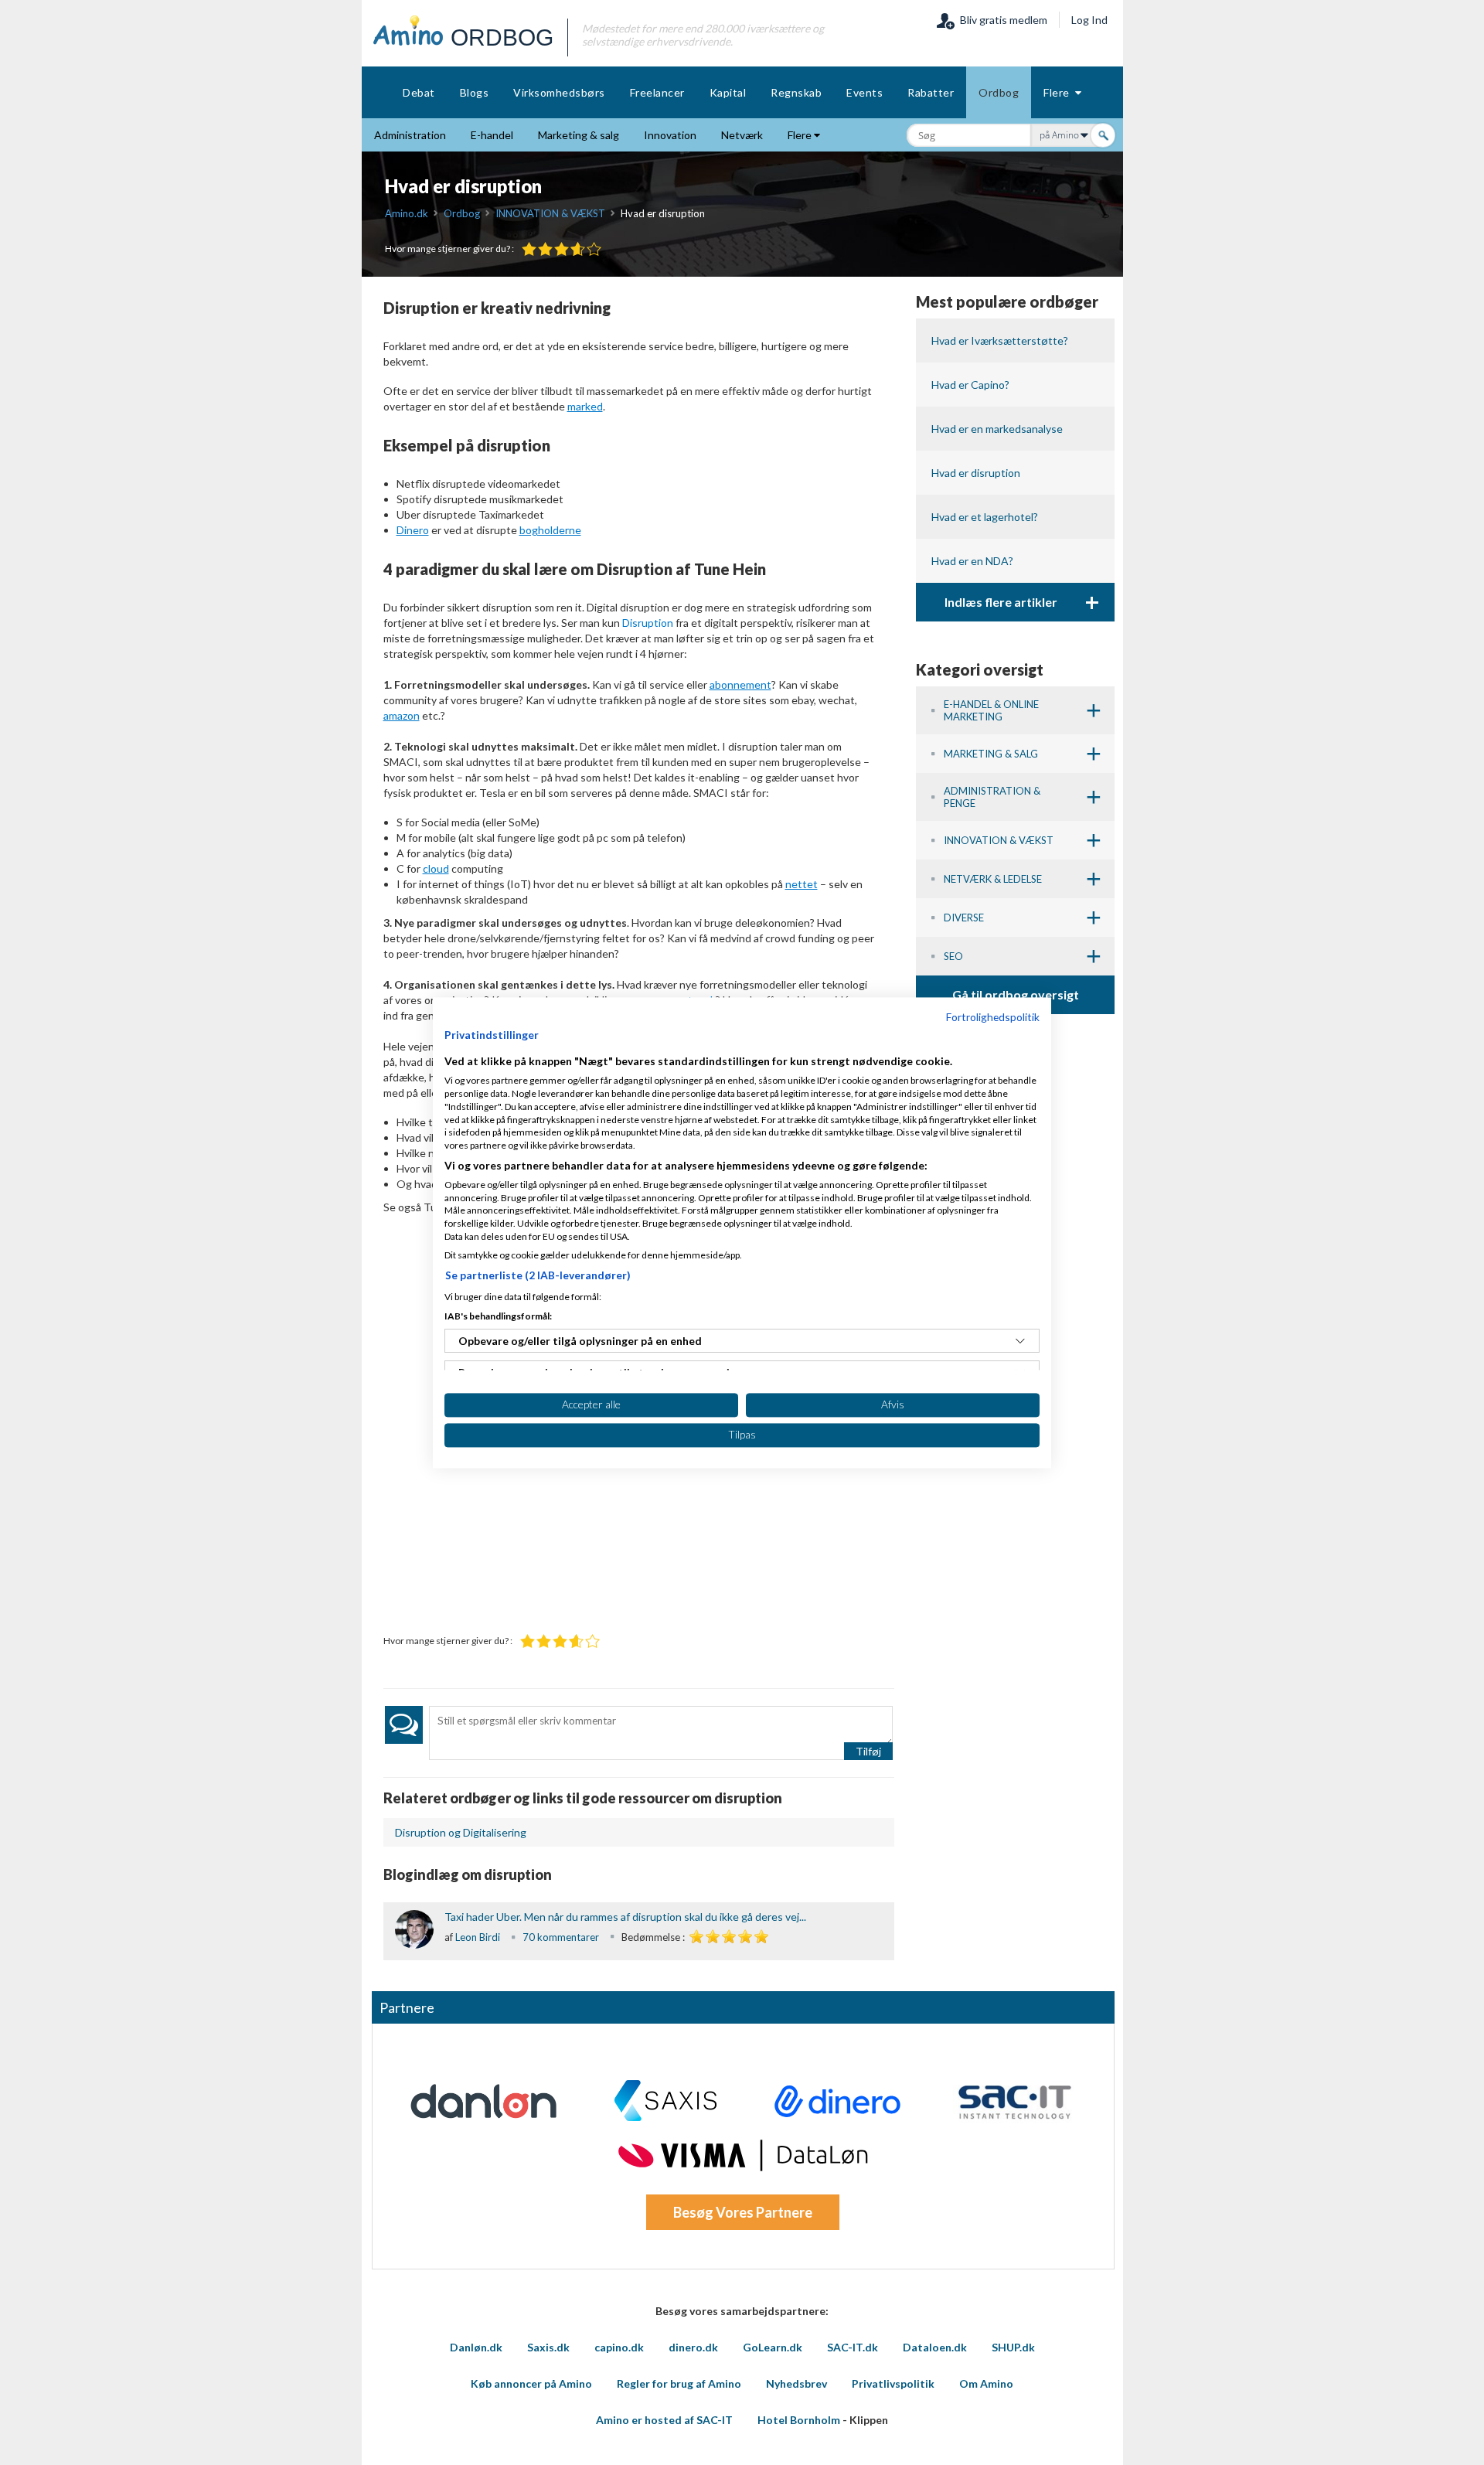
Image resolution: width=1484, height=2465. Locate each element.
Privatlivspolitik (893, 2383)
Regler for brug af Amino (679, 2383)
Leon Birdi (478, 1937)
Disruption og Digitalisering (461, 1832)
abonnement (740, 684)
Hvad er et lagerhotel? (985, 517)
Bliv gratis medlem (1001, 20)
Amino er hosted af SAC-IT (664, 2420)
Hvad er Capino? (970, 385)
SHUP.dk (1013, 2347)
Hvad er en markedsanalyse (997, 429)
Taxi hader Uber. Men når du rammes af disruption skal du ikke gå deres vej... (625, 1917)
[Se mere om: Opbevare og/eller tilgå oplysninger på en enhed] (1020, 1341)
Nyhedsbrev (796, 2383)
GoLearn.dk (773, 2347)
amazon (402, 715)
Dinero (413, 530)
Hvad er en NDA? (972, 561)
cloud (436, 868)
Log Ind (1089, 20)
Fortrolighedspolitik (993, 1017)
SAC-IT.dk (853, 2347)
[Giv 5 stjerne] (594, 249)
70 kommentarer (561, 1937)
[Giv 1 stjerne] (529, 249)
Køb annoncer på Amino (531, 2383)
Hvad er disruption (976, 473)
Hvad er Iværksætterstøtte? (1000, 340)
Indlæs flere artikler (1022, 602)
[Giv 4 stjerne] (578, 249)
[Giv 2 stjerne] (545, 249)
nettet (802, 884)
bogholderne (550, 530)
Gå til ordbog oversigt (1016, 994)
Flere (1059, 92)
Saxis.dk (548, 2347)
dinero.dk (693, 2347)
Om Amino (986, 2383)
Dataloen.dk (935, 2347)
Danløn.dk (476, 2347)
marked (585, 406)
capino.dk (619, 2347)
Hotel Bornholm (799, 2420)
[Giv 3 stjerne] (562, 249)
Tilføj (868, 1751)
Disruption (648, 623)
